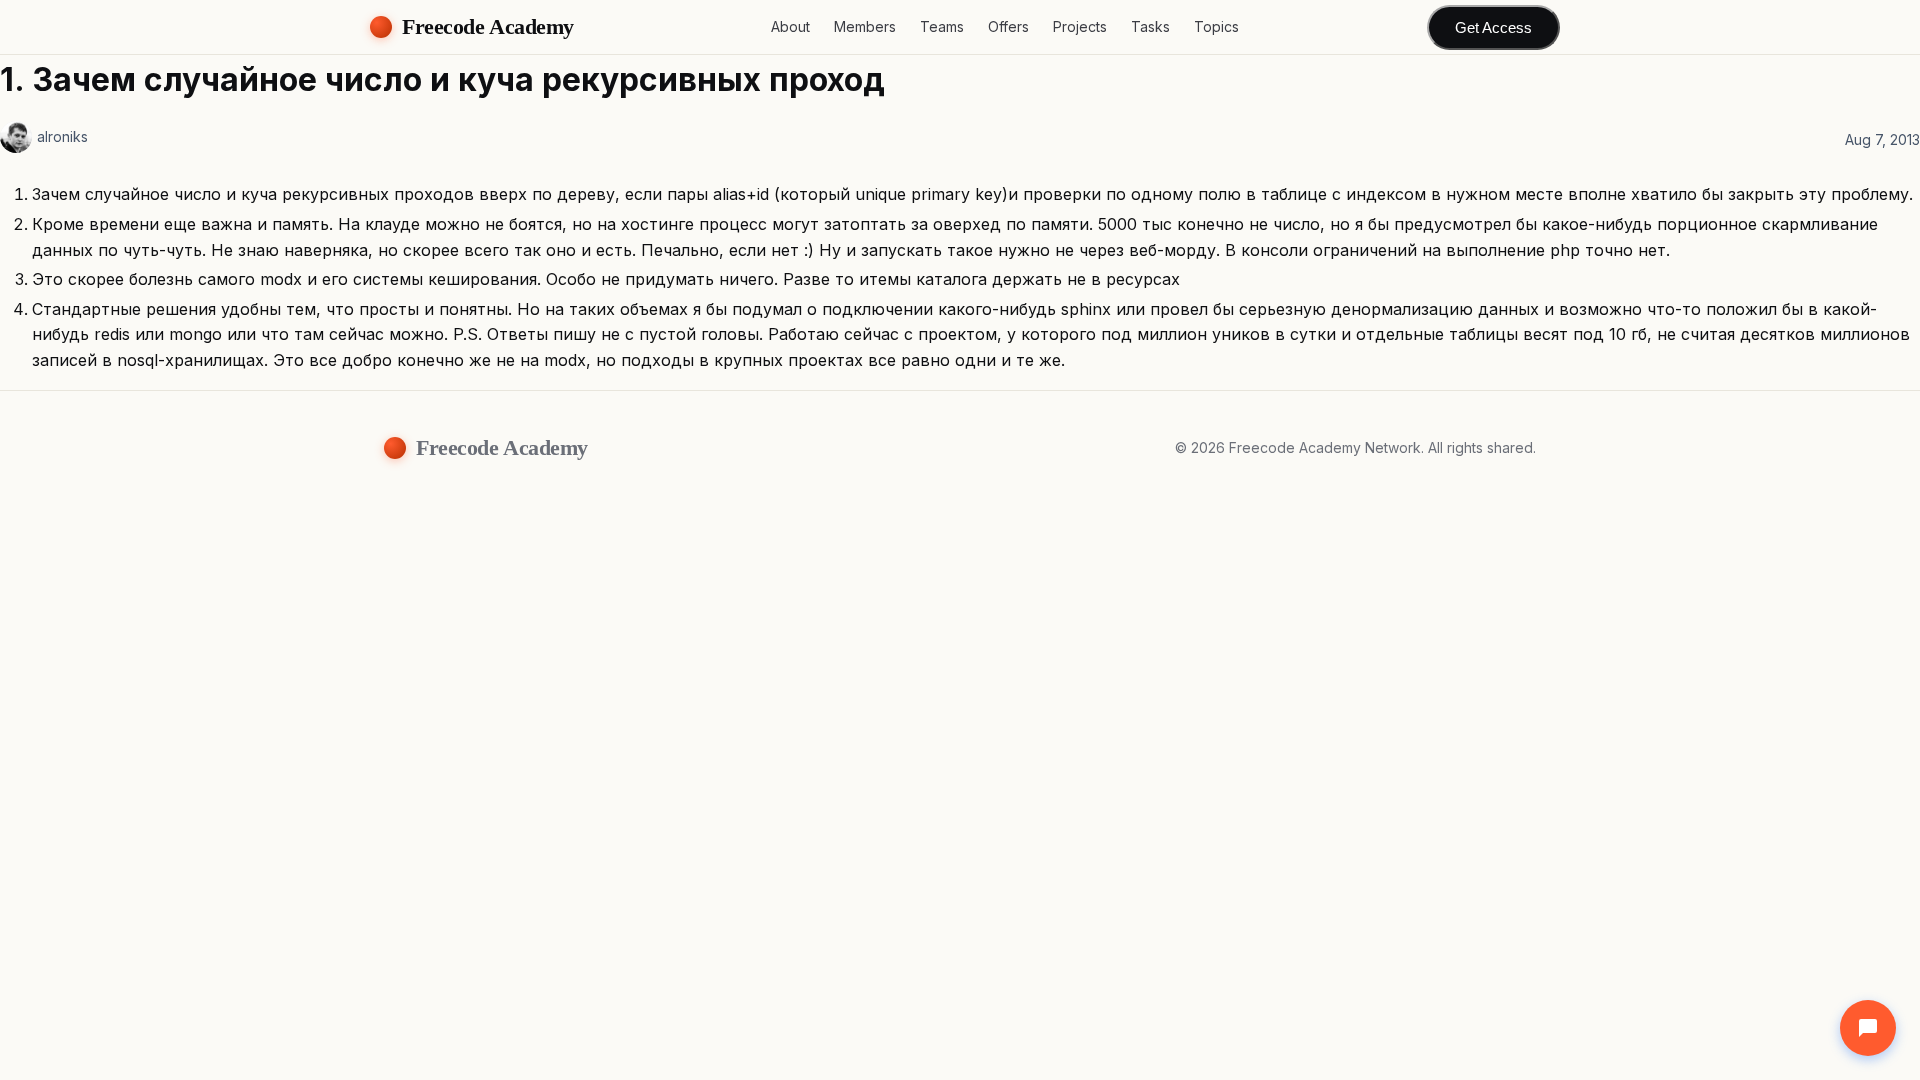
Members (865, 26)
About (790, 26)
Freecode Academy (488, 26)
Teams (942, 26)
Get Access (1493, 27)
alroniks (62, 136)
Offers (1008, 26)
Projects (1080, 26)
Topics (1216, 26)
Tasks (1150, 26)
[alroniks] (16, 137)
